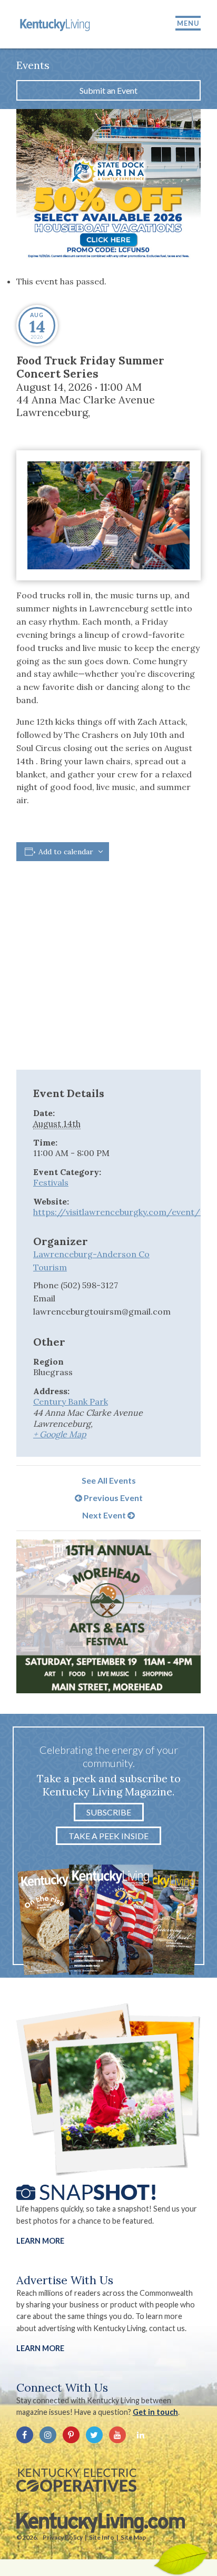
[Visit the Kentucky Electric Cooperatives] (76, 2480)
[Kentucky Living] (56, 24)
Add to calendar (66, 852)
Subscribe (109, 1812)
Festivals (51, 1182)
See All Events (109, 1480)
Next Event (105, 1515)
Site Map (133, 2537)
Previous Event (112, 1498)
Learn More (40, 2241)
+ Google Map (60, 1434)
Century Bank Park (71, 1401)
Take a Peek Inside (108, 1836)
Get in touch (155, 2412)
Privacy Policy (63, 2537)
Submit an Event (108, 90)
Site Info (102, 2537)
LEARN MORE (40, 2348)
